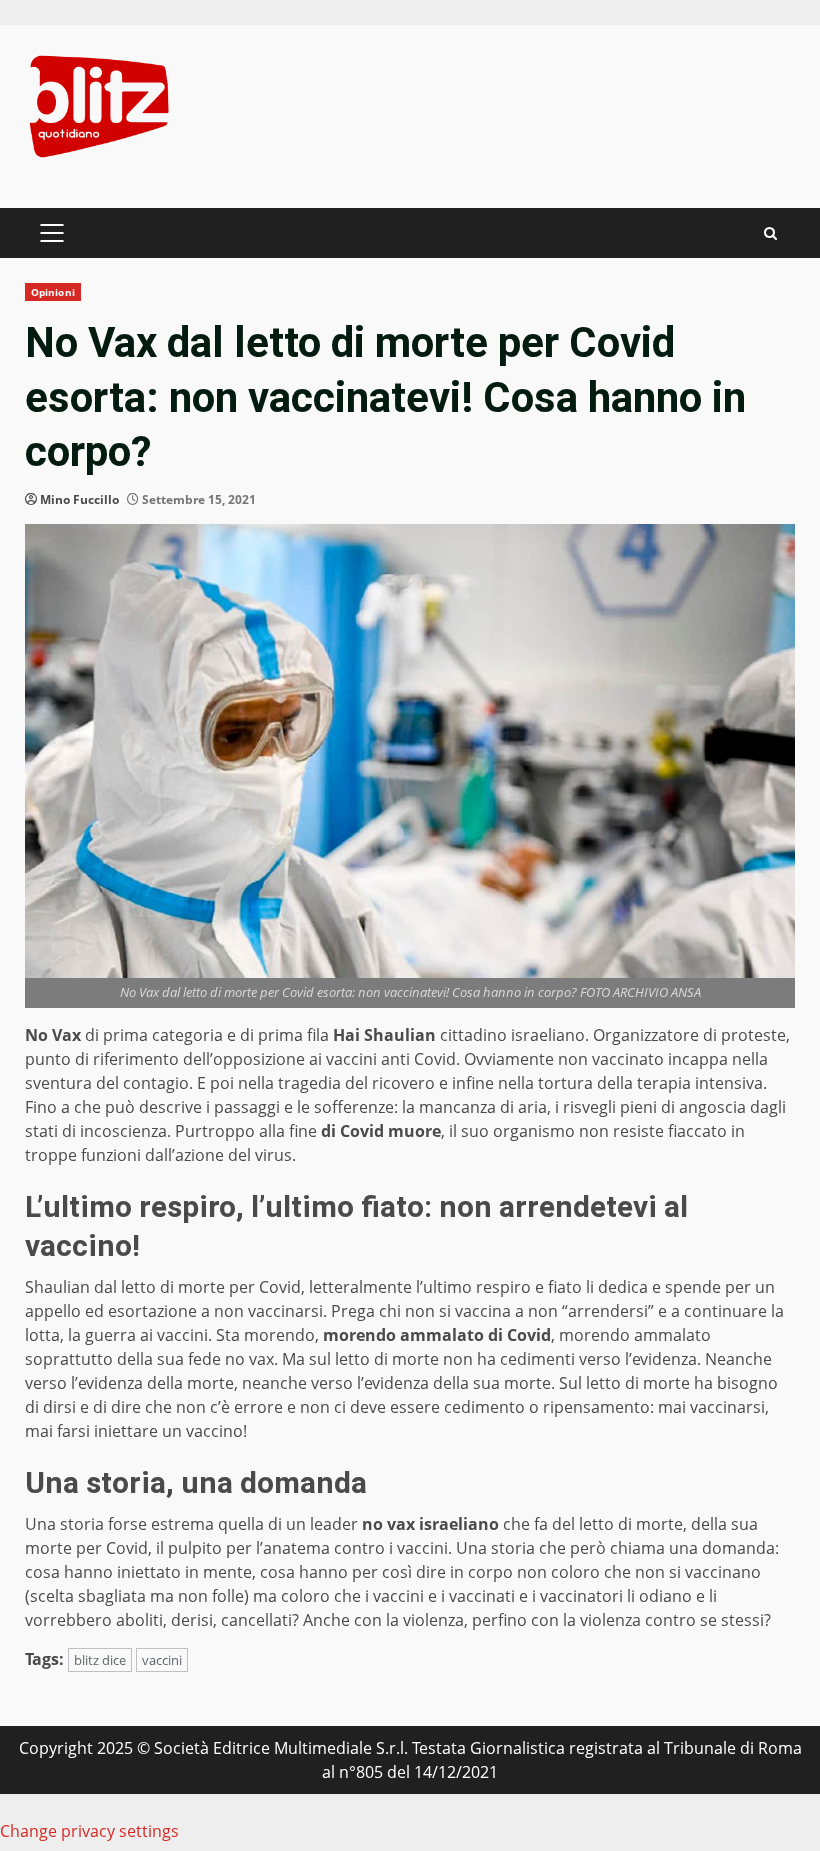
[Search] (770, 233)
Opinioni (53, 292)
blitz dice (100, 1660)
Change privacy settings (89, 1831)
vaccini (162, 1660)
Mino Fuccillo (79, 499)
